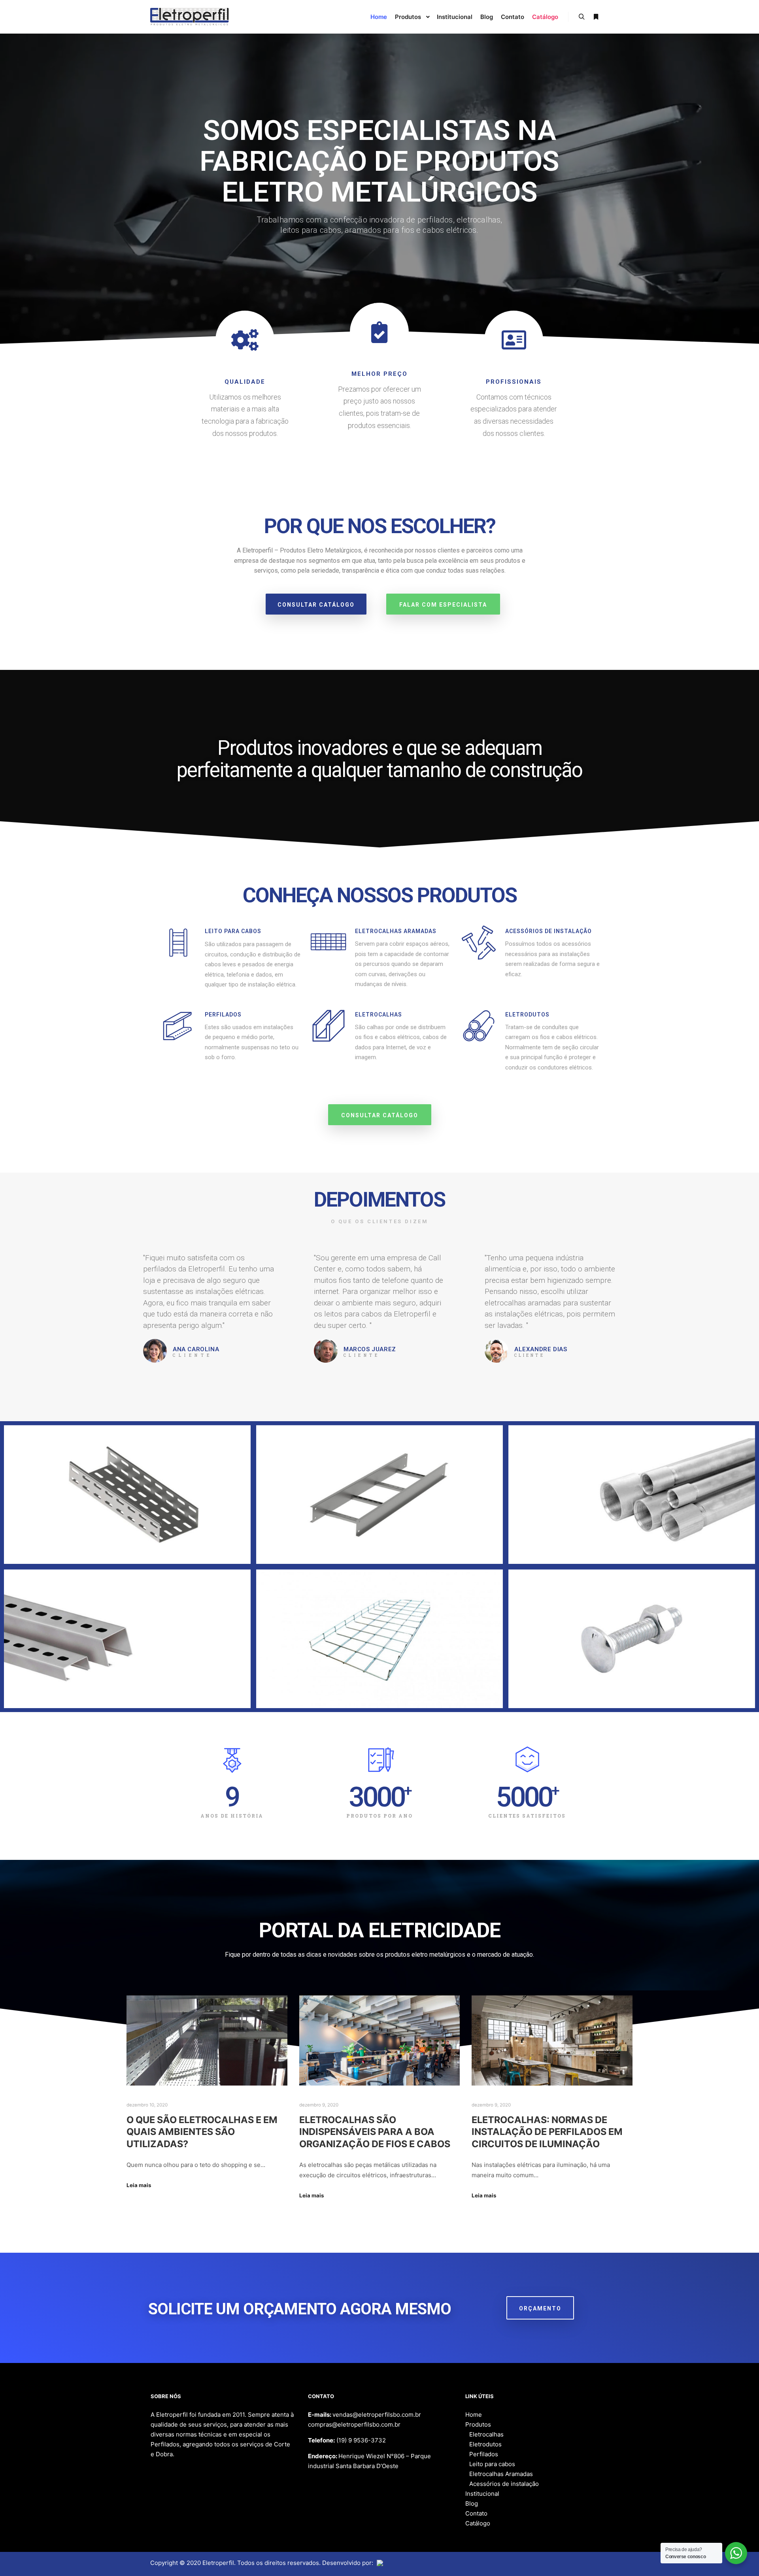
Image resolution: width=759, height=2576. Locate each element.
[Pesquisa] (582, 17)
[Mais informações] (596, 17)
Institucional (482, 2494)
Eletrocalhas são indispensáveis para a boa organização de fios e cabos (375, 2132)
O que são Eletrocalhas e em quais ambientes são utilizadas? (202, 2132)
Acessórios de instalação (504, 2484)
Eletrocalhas (486, 2434)
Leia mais (139, 2185)
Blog (472, 2503)
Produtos (478, 2424)
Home (474, 2415)
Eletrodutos (485, 2444)
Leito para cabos (492, 2464)
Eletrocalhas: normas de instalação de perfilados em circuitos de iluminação (547, 2132)
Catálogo (478, 2523)
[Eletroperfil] (190, 17)
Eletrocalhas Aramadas (501, 2474)
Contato (476, 2513)
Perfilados (484, 2454)
